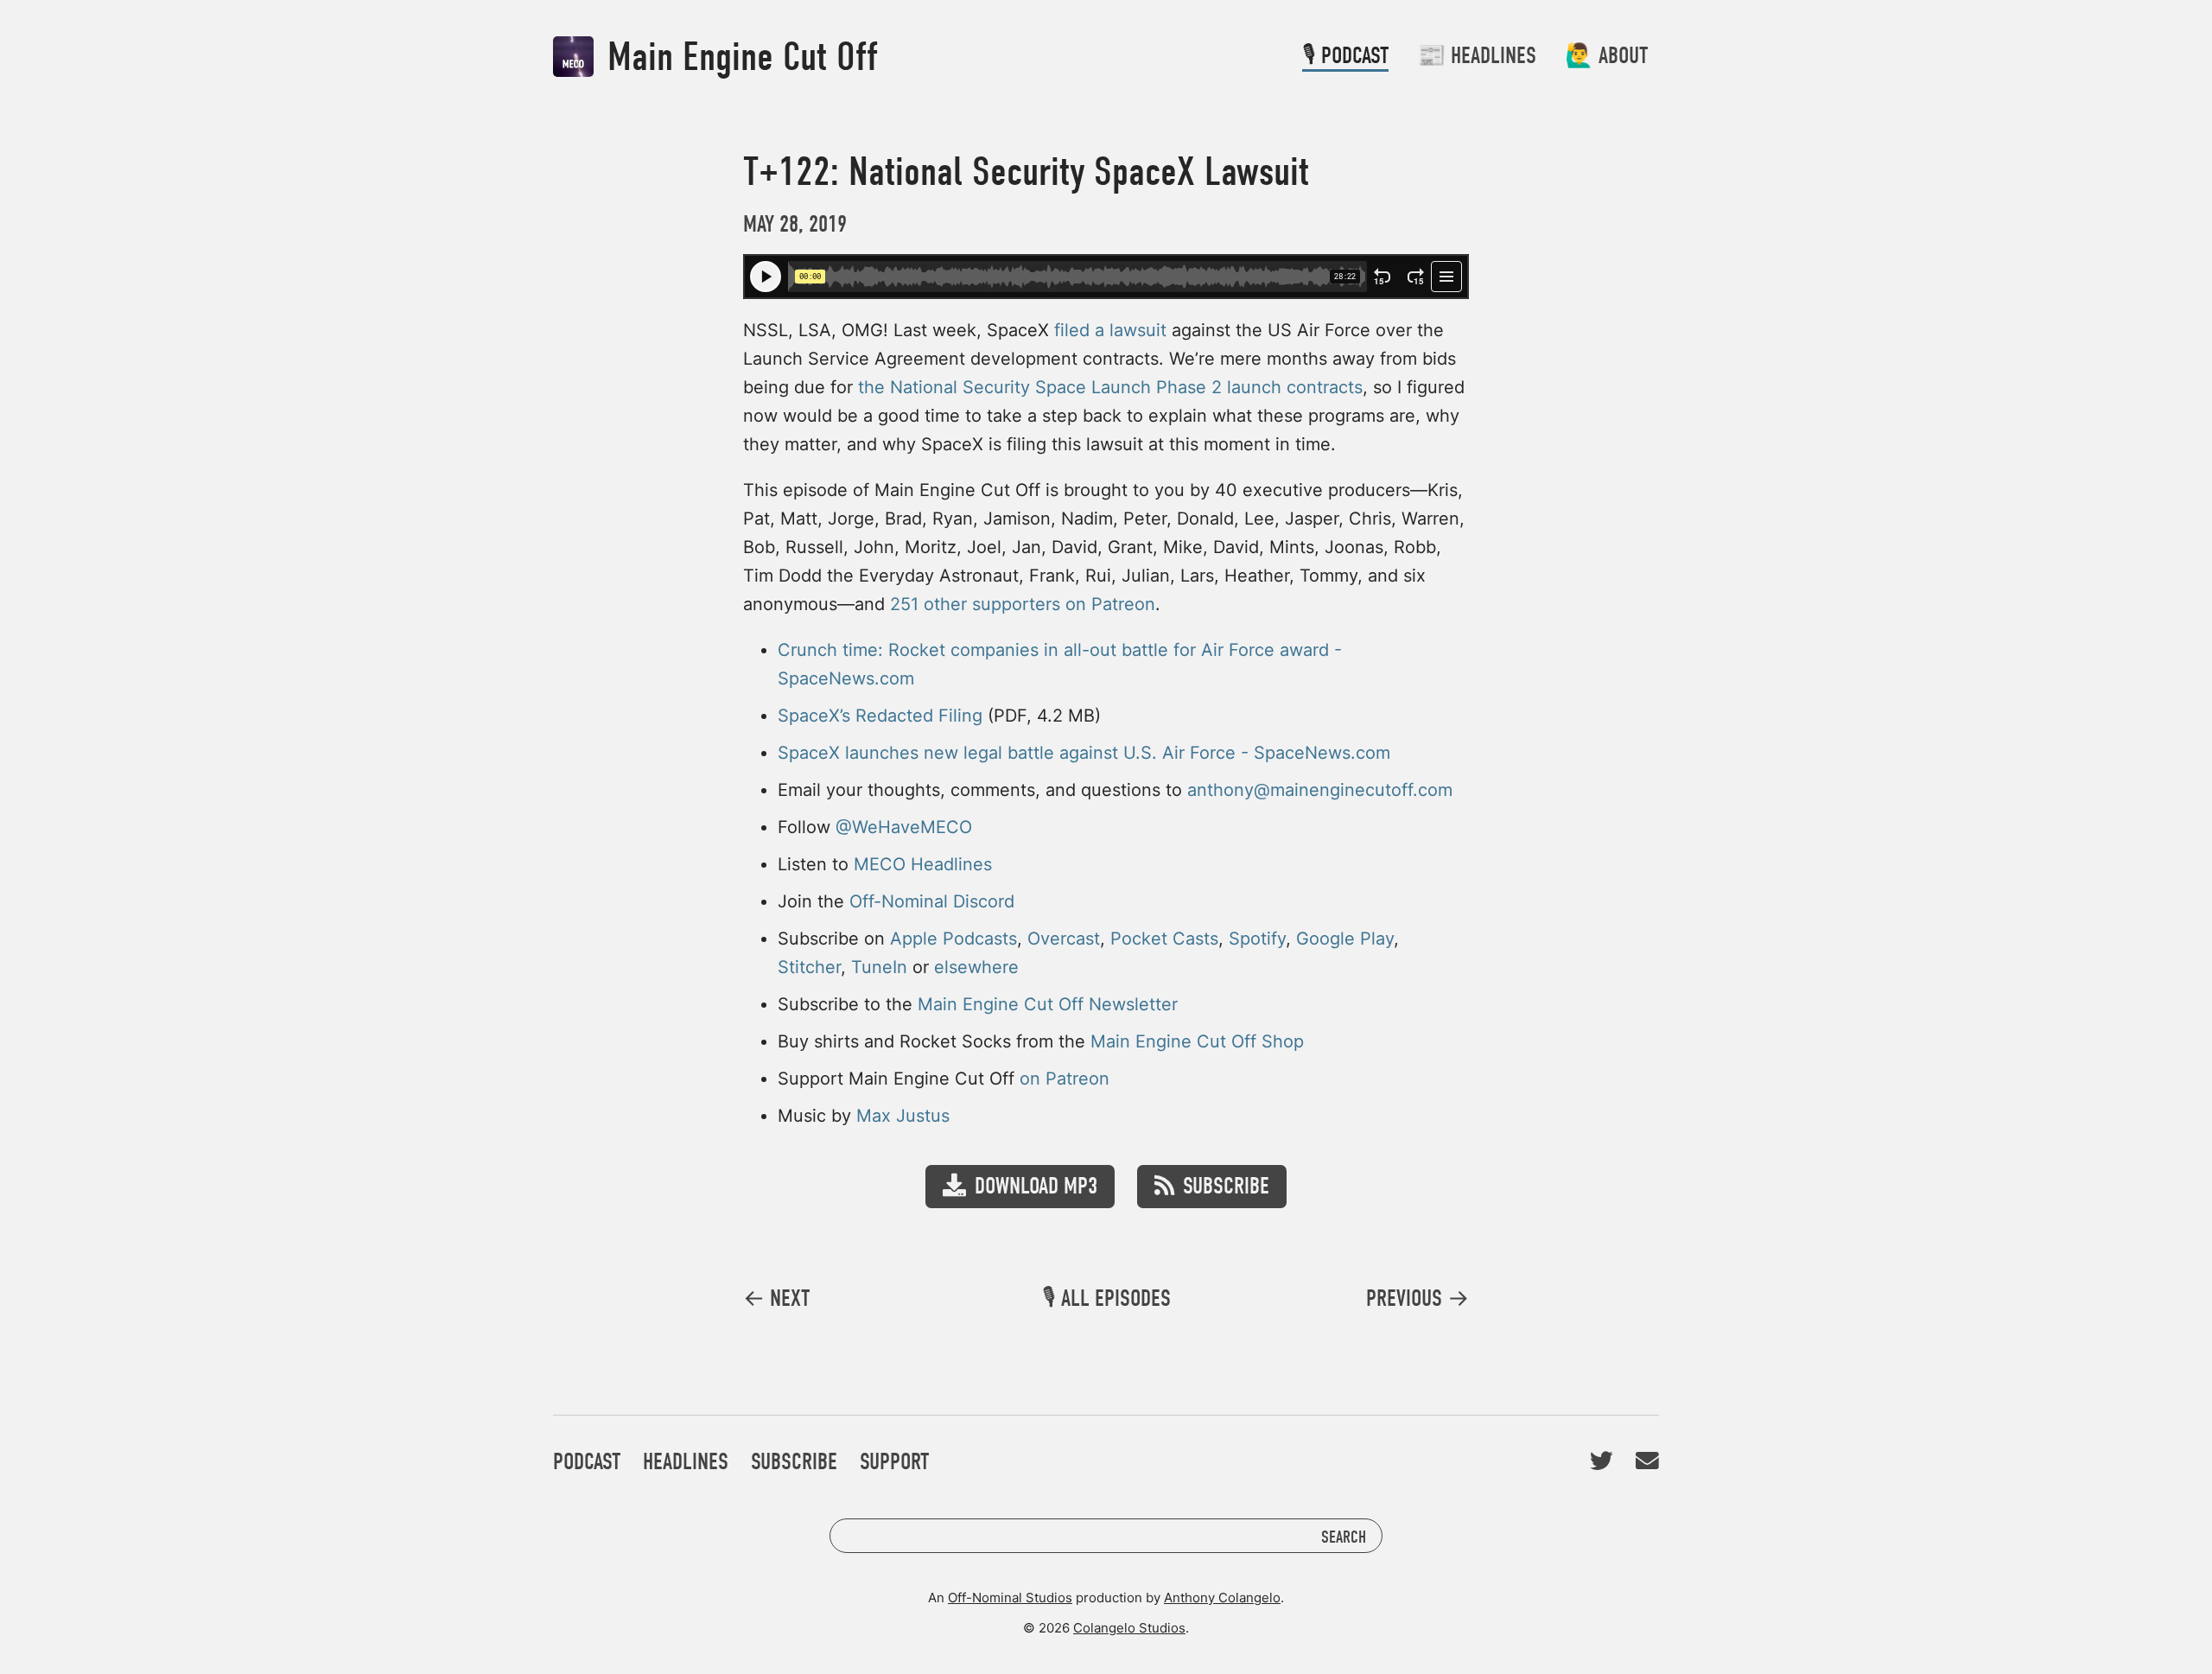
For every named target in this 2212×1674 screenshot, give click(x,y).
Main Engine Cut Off (738, 57)
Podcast (587, 1462)
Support (894, 1462)
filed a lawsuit (1110, 330)
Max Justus (903, 1116)
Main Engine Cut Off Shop (1197, 1041)
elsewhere (976, 967)
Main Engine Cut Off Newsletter (1048, 1004)
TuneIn (879, 967)
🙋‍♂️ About (1606, 56)
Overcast (1064, 939)
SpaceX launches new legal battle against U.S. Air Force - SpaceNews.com (1084, 753)
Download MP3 (1036, 1186)
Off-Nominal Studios (1010, 1598)
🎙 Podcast (1345, 56)
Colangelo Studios (1129, 1628)
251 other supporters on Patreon (1023, 604)
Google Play (1345, 939)
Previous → (1417, 1298)
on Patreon (1065, 1079)
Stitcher (809, 967)
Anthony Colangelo (1222, 1598)
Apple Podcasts (953, 939)
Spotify (1257, 939)
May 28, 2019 (795, 224)
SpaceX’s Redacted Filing (880, 716)
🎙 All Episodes (1106, 1298)
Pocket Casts (1164, 939)
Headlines (686, 1462)
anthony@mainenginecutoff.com (1320, 790)
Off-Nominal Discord (932, 901)
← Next (776, 1298)
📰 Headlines (1477, 56)
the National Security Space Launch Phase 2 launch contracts (1110, 387)
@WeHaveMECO (904, 827)
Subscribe (1226, 1186)
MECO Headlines (923, 864)
